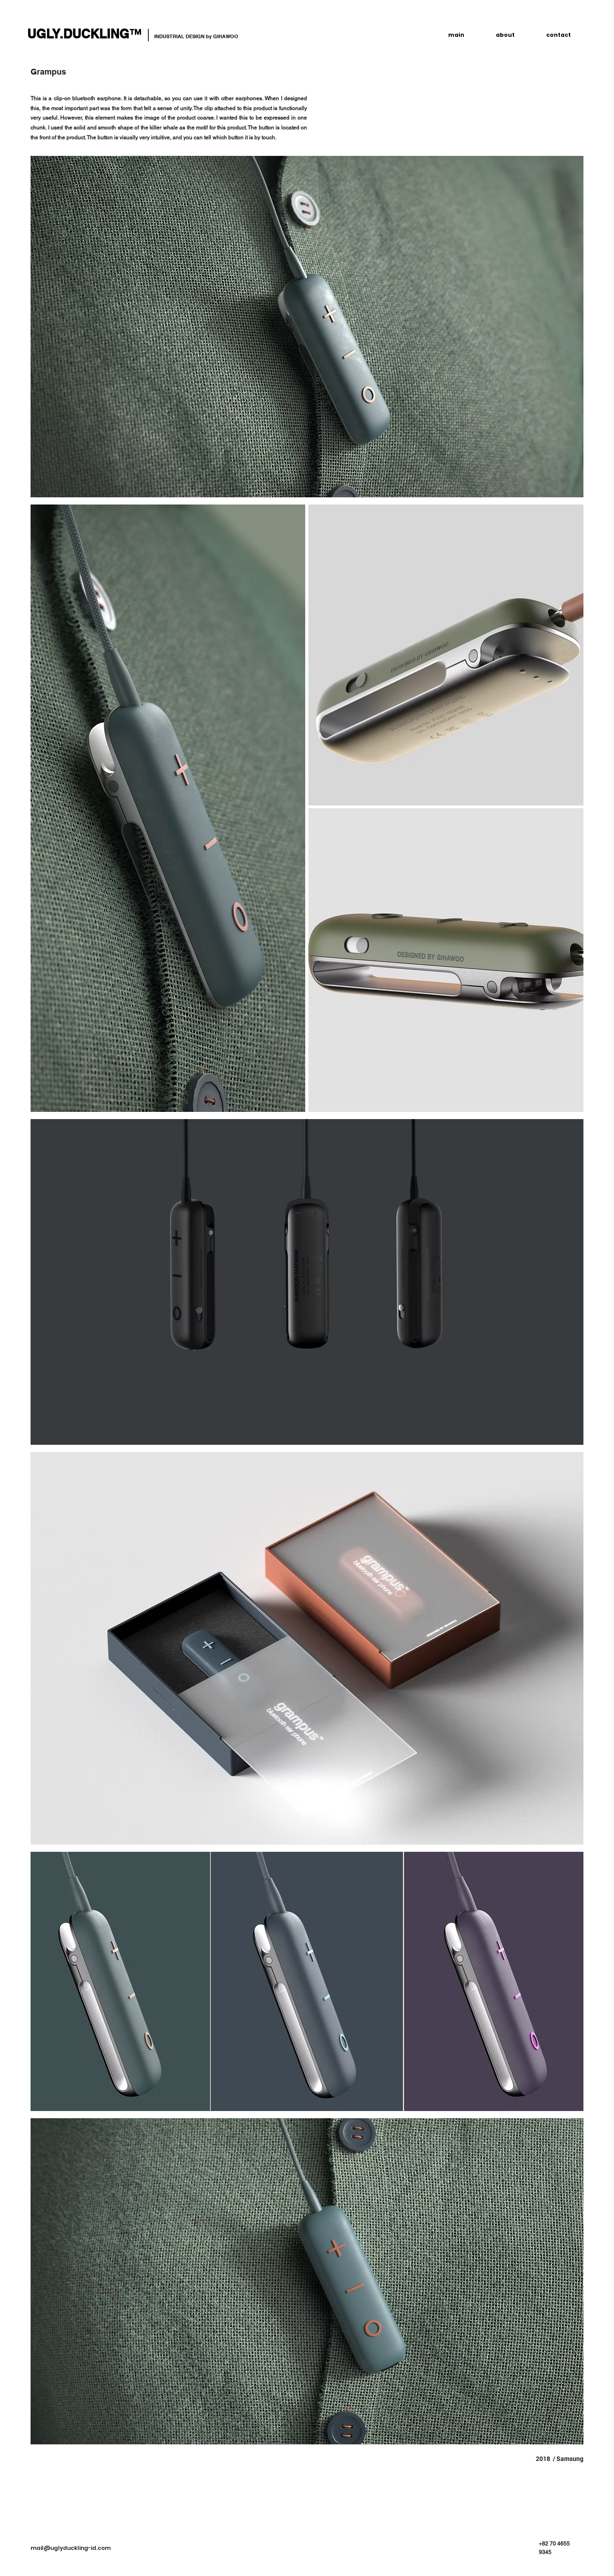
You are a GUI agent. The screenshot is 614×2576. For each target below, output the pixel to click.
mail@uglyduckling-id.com (71, 2548)
